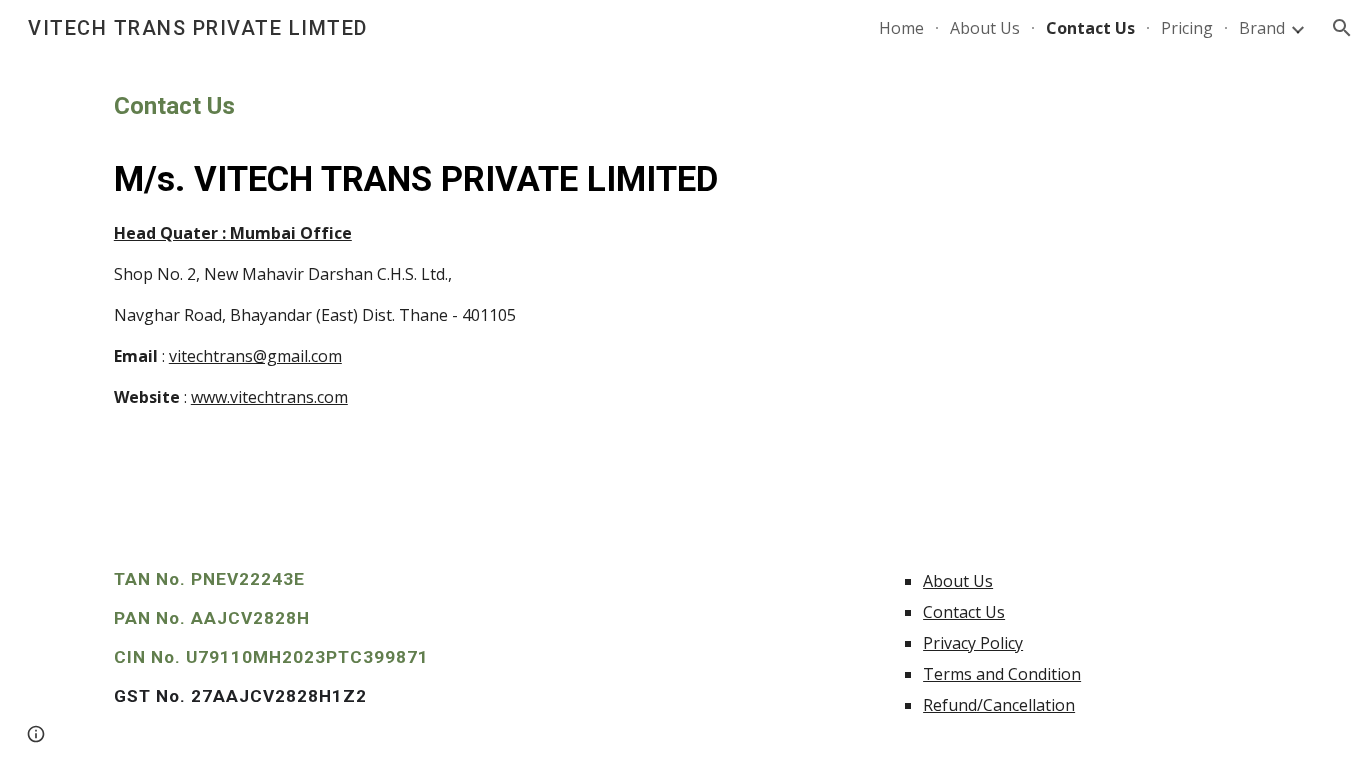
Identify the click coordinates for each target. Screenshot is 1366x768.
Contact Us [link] (1090, 28)
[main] (683, 249)
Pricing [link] (1187, 28)
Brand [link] (1262, 28)
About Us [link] (985, 28)
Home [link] (901, 28)
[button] (1342, 28)
